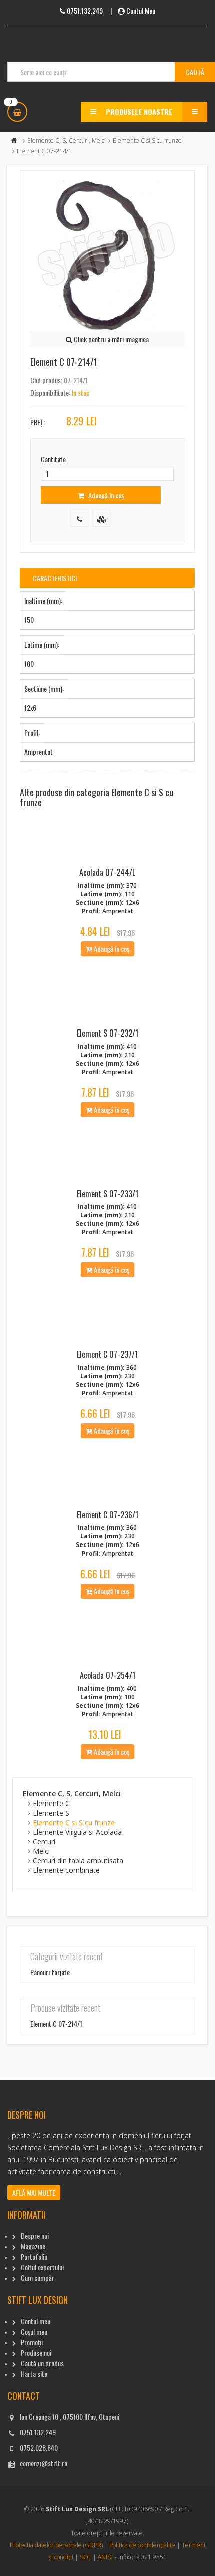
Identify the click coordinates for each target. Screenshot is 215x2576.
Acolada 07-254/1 (108, 1675)
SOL (86, 2557)
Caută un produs (42, 2363)
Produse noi (36, 2352)
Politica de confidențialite (142, 2545)
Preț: (38, 422)
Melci (41, 1851)
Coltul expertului (42, 2267)
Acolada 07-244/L (107, 872)
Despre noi (35, 2236)
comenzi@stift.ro (44, 2463)
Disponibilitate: (50, 393)
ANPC (106, 2557)
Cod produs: (46, 380)
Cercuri (44, 1841)
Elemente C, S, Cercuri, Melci (67, 141)
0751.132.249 (38, 2432)
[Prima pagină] (14, 141)
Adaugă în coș (105, 495)
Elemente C (51, 1803)
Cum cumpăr (38, 2278)
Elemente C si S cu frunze (147, 141)
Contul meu (36, 2321)
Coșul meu (34, 2331)
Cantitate (53, 459)
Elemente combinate (66, 1870)
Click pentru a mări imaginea (111, 339)
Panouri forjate (50, 1972)
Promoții (32, 2342)
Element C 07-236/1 (108, 1515)
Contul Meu (141, 10)
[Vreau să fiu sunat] (80, 518)
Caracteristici (55, 578)
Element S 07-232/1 (108, 1033)
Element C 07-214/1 (56, 2024)
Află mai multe (34, 2193)
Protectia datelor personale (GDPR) (56, 2545)
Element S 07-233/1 (108, 1194)
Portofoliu (34, 2257)
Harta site (34, 2373)
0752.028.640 (39, 2448)
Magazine (33, 2246)
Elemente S (51, 1813)
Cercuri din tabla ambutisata (78, 1860)
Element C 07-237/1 (107, 1354)
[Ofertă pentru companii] (102, 518)
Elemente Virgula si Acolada (77, 1832)
